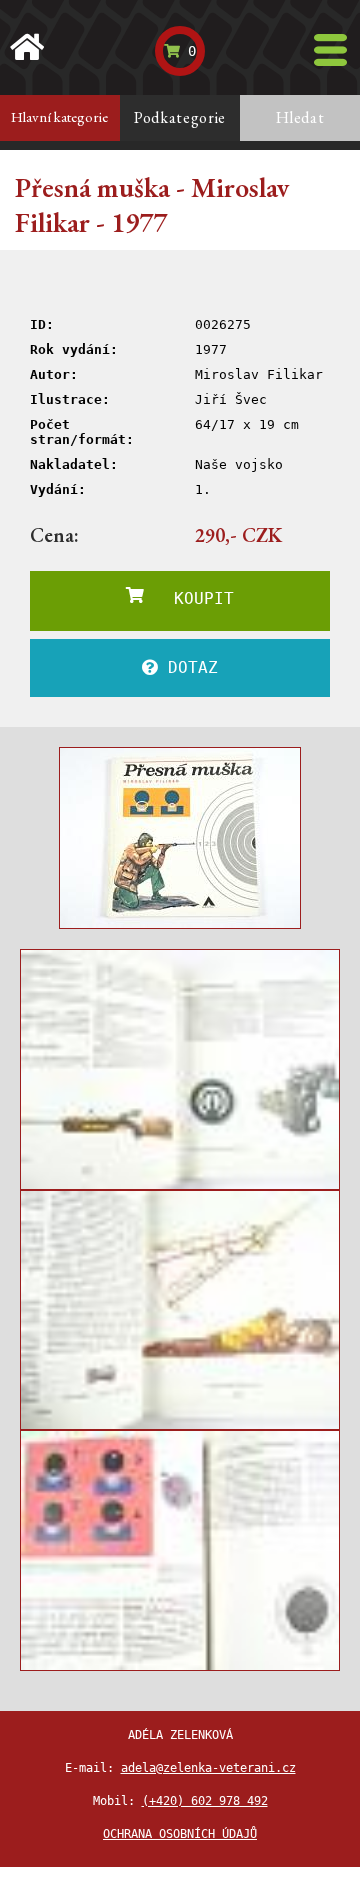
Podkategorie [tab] (180, 117)
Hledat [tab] (300, 117)
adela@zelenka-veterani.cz (208, 1768)
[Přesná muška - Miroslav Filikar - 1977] (180, 838)
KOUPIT (189, 598)
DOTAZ (188, 667)
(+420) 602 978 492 (205, 1801)
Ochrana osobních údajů (180, 1834)
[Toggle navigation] (330, 50)
